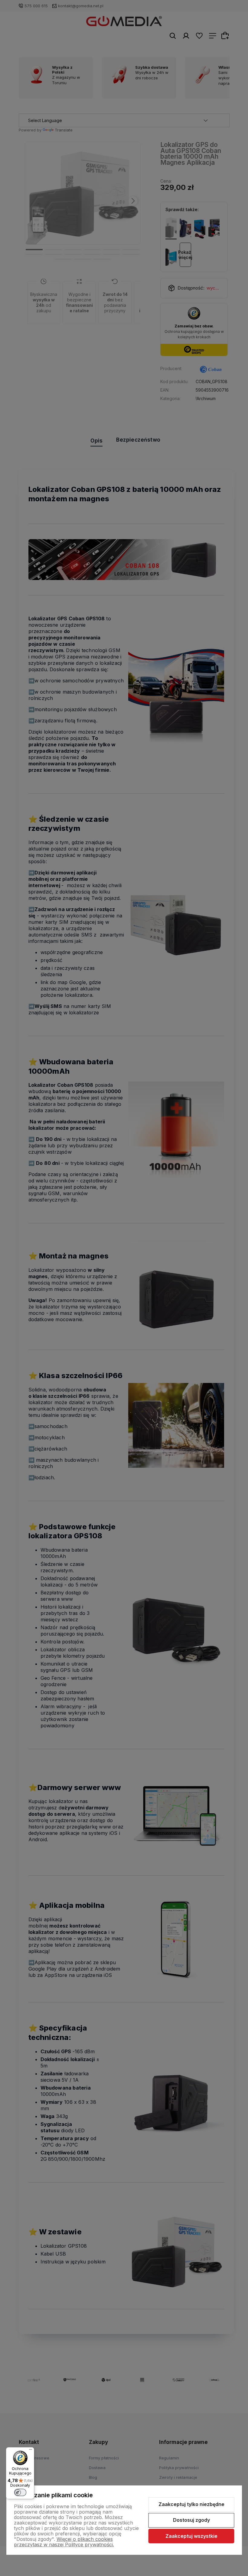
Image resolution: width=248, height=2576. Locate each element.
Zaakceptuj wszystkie (191, 2536)
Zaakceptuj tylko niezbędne (191, 2504)
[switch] (20, 2492)
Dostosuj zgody (191, 2520)
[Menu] (31, 2451)
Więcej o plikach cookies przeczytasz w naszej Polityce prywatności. (64, 2542)
